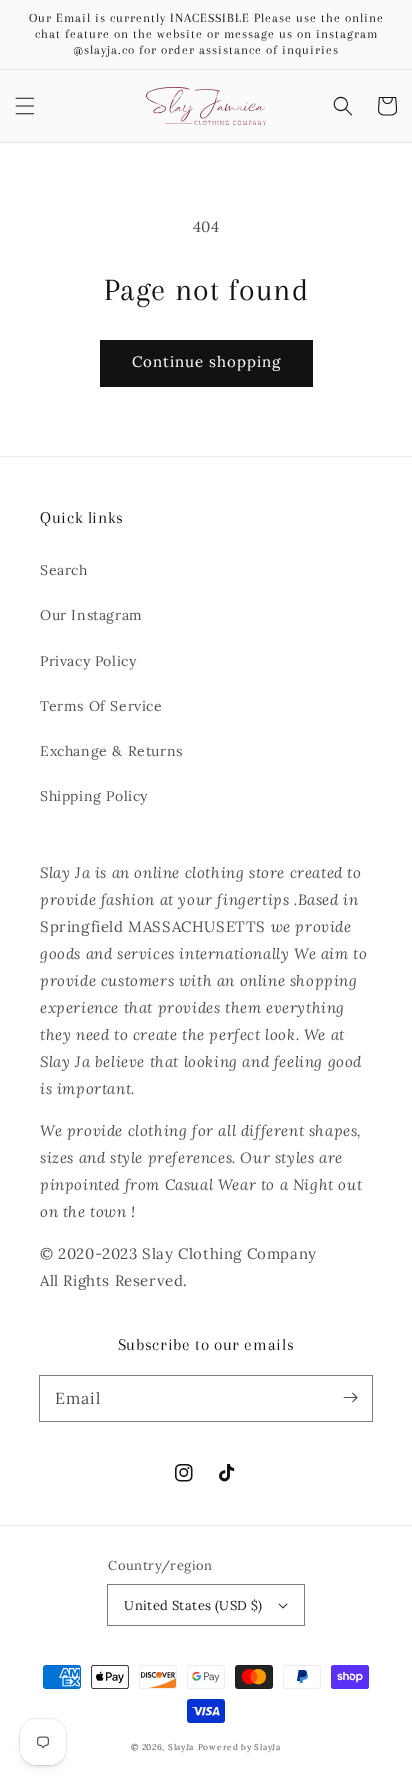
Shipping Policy (94, 796)
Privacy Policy (88, 661)
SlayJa (181, 1747)
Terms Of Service (101, 706)
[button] (25, 106)
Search (64, 570)
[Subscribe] (350, 1398)
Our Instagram (91, 615)
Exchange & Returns (111, 751)
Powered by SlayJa (239, 1747)
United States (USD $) (193, 1605)
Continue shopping (206, 361)
